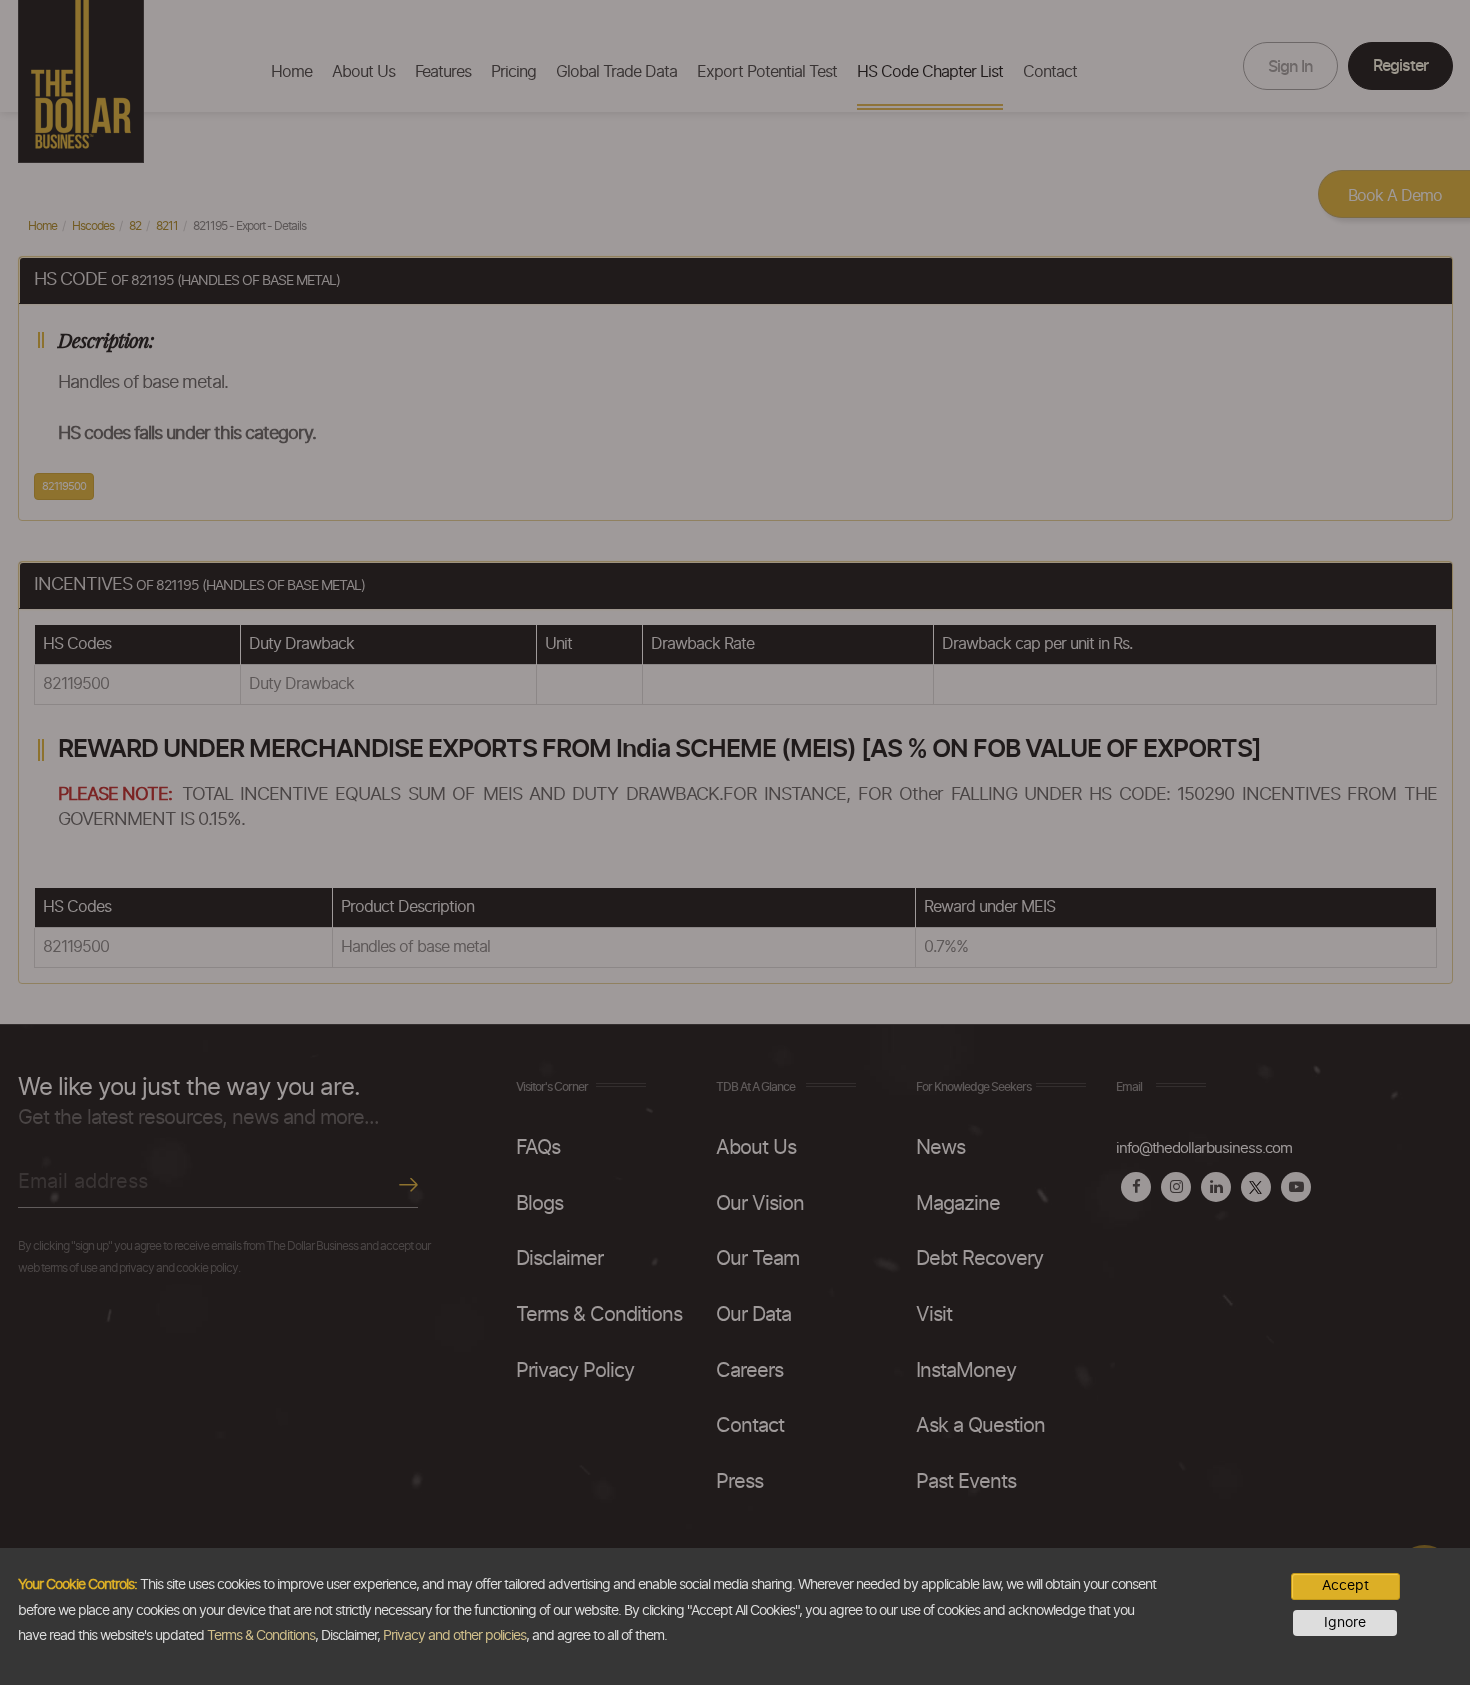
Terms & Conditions (261, 1636)
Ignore (1345, 1623)
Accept (1345, 1586)
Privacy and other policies (454, 1636)
